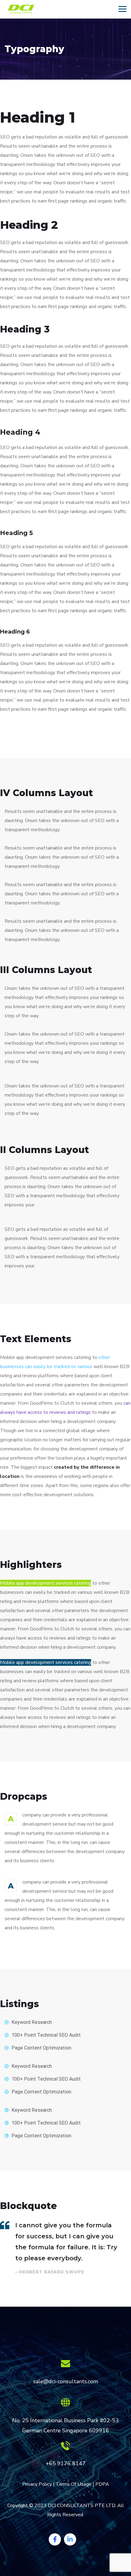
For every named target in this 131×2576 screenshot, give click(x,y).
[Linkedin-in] (70, 2539)
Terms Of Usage (74, 2484)
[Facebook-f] (55, 2539)
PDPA (102, 2484)
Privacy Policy (37, 2484)
